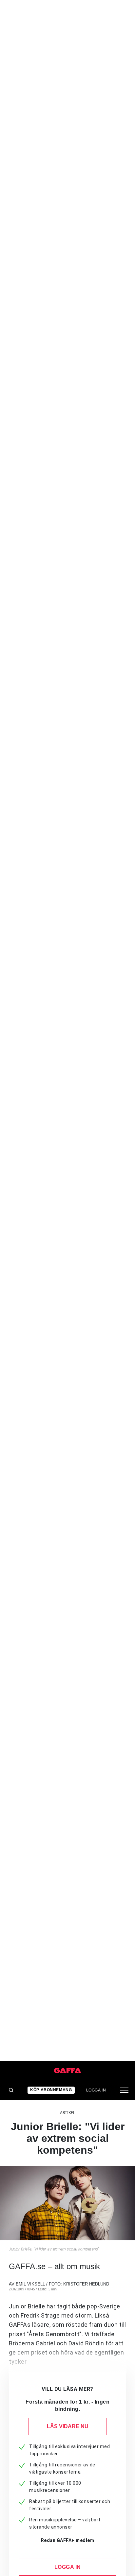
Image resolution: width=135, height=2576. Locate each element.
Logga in (96, 2090)
